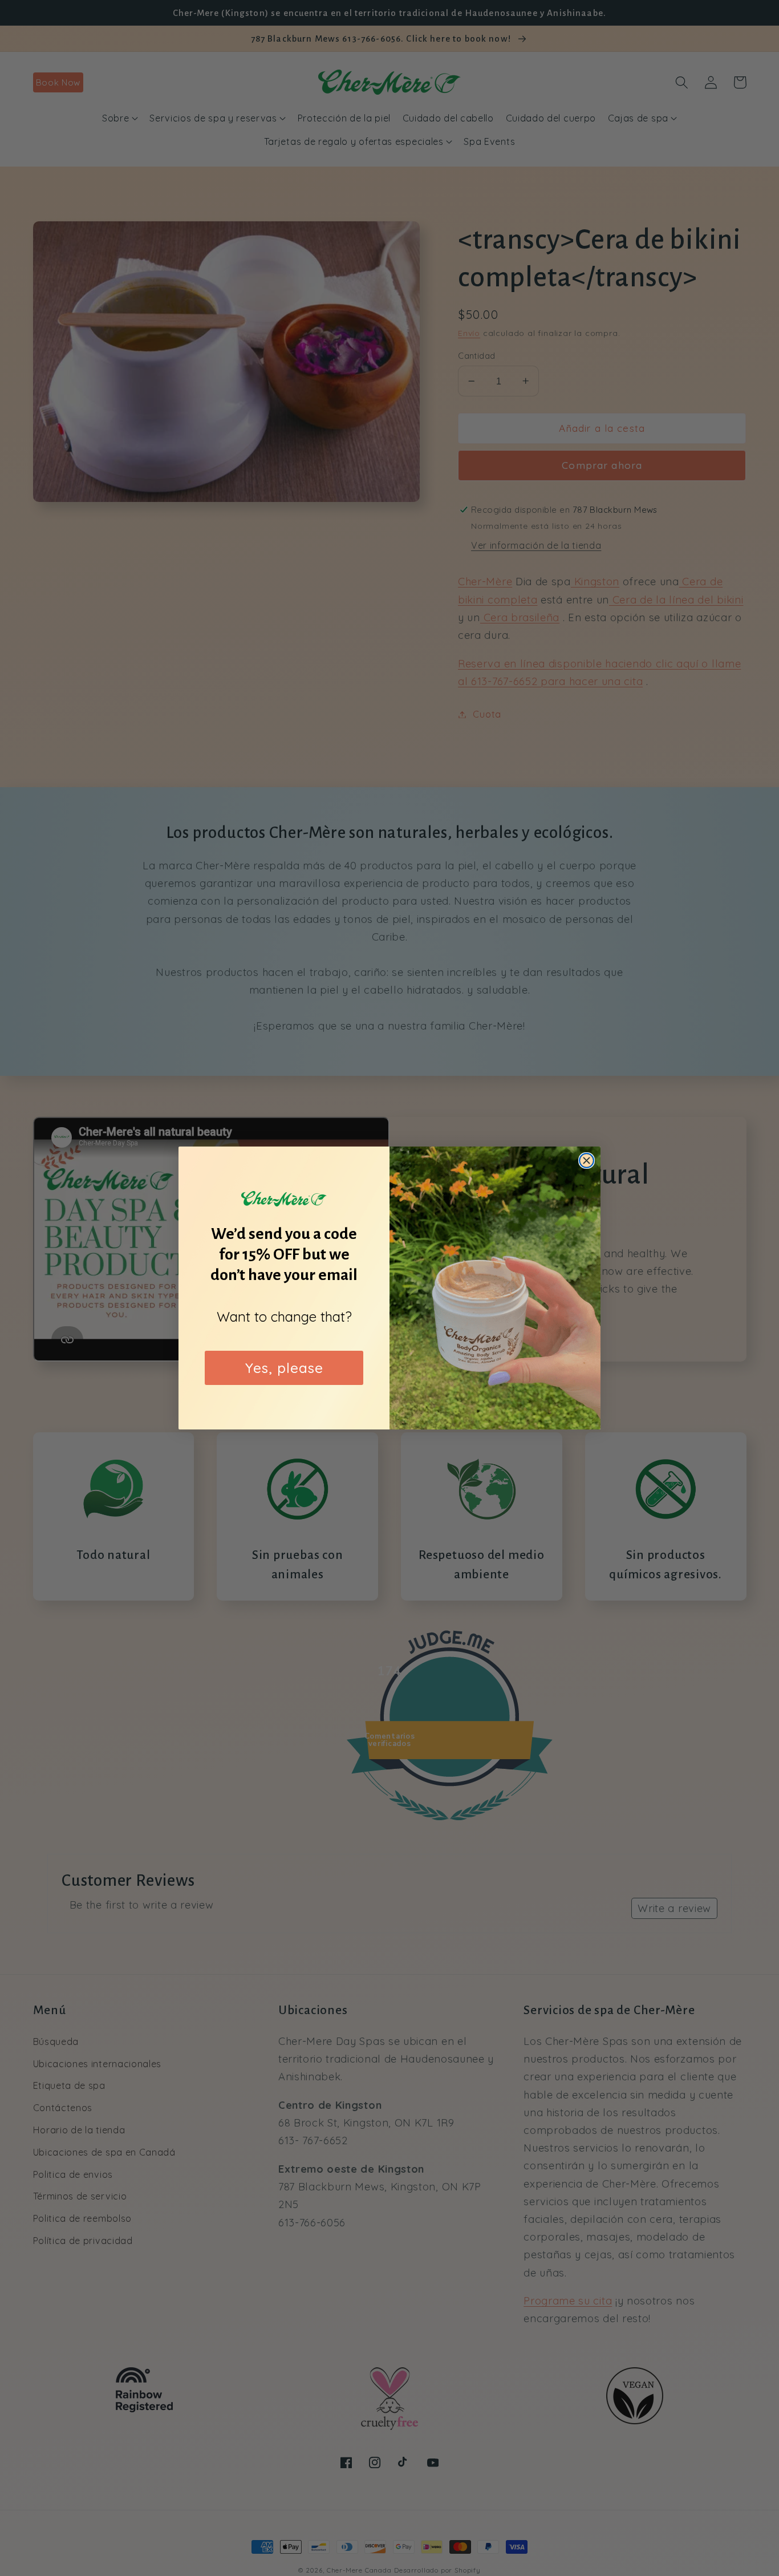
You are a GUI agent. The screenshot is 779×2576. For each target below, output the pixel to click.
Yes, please (284, 1368)
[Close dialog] (587, 1161)
